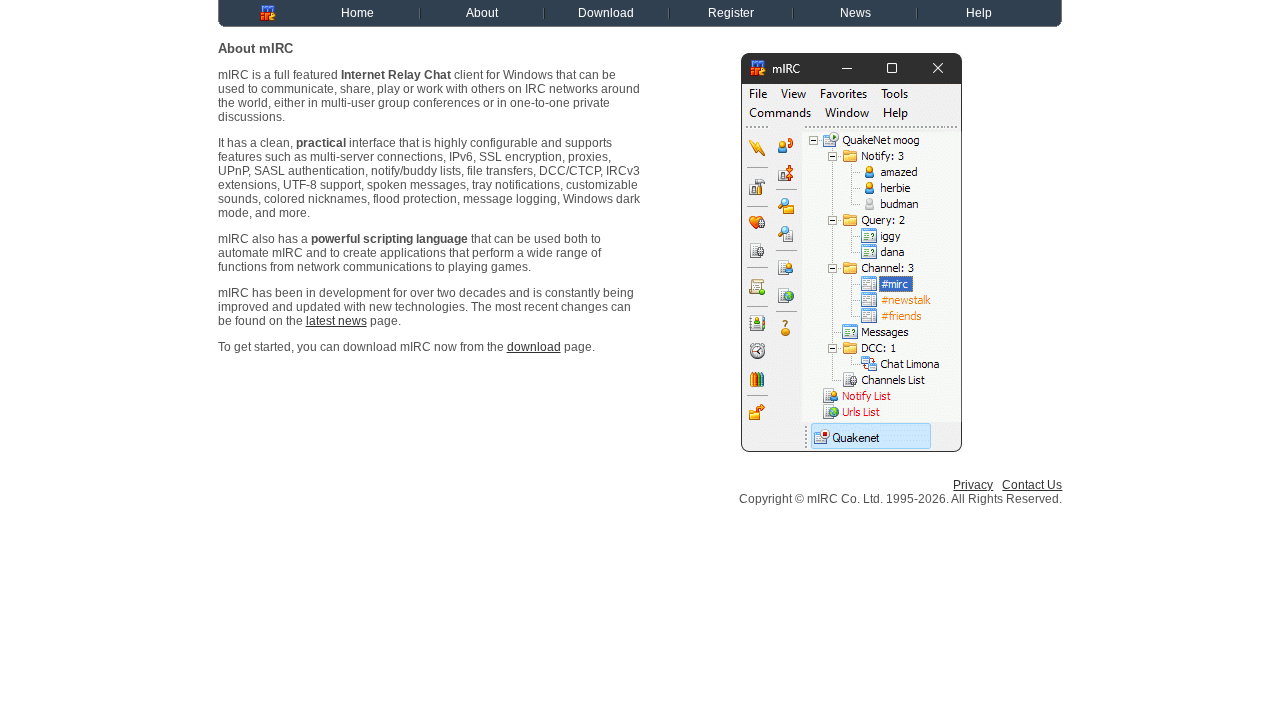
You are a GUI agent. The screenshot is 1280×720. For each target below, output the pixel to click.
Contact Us (1032, 485)
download (534, 347)
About (482, 13)
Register (731, 13)
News (855, 13)
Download (606, 13)
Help (979, 13)
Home (357, 13)
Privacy (973, 485)
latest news (336, 321)
